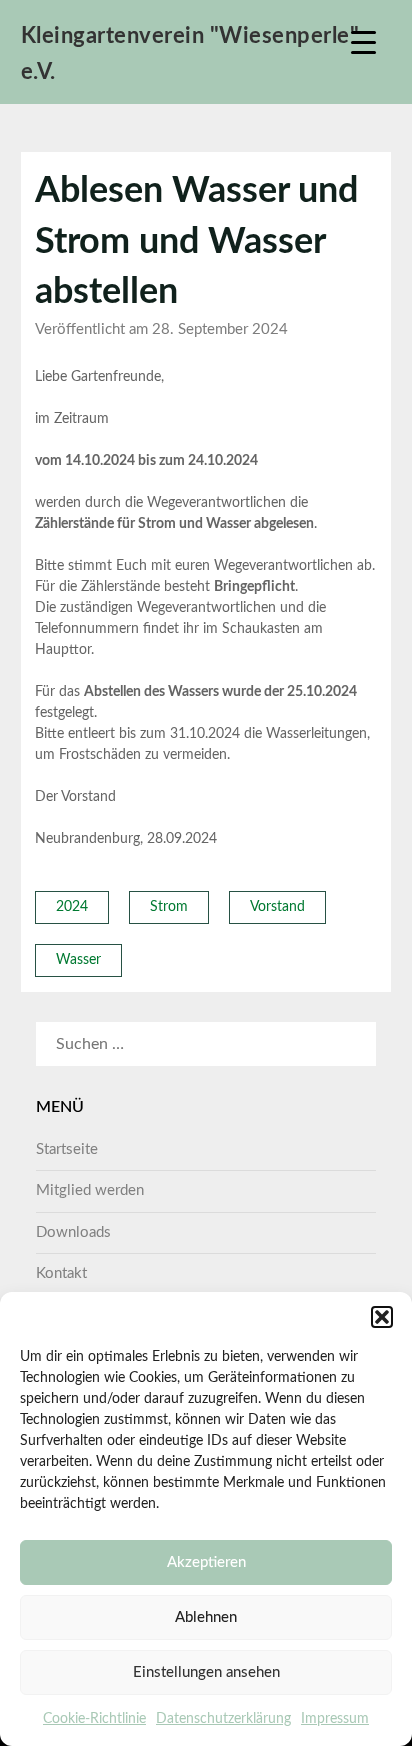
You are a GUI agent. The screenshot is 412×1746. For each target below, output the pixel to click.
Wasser (78, 960)
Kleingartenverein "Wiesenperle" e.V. (190, 54)
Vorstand (277, 907)
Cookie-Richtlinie (94, 1719)
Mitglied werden (90, 1190)
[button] (382, 1317)
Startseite (67, 1149)
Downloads (73, 1232)
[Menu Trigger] (363, 42)
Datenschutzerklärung (223, 1719)
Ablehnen (206, 1617)
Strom (169, 907)
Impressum (335, 1719)
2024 (72, 907)
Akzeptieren (206, 1562)
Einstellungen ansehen (206, 1672)
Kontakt (61, 1273)
